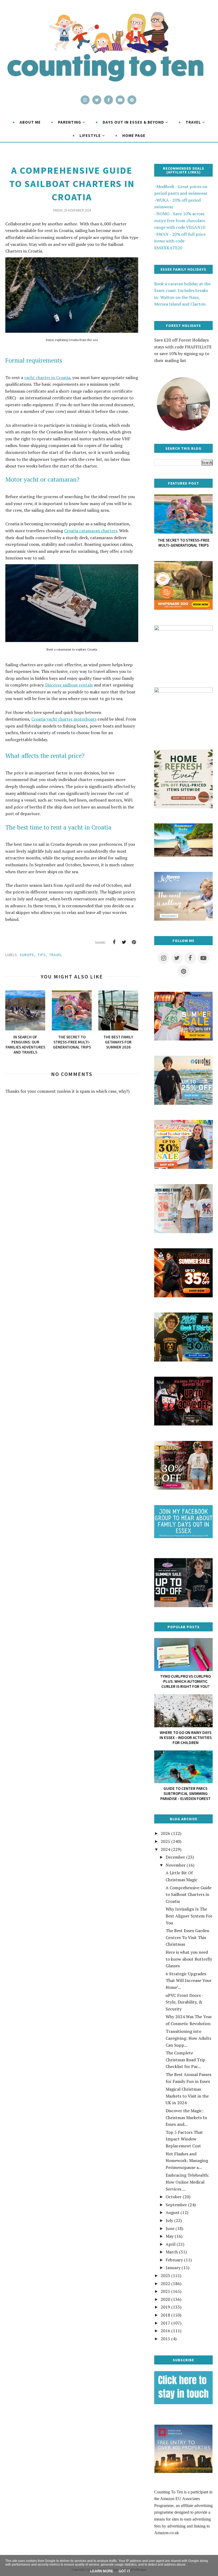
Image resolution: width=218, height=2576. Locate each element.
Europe (27, 955)
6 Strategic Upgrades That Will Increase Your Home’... (189, 1980)
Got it (124, 2571)
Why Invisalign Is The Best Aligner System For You (189, 1916)
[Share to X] (124, 942)
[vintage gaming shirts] (183, 1424)
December (175, 1857)
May (170, 2236)
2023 (165, 2276)
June (170, 2228)
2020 (165, 2299)
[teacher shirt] (183, 1167)
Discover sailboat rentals (69, 685)
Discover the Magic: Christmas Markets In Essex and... (186, 2117)
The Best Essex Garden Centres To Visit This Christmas (187, 1937)
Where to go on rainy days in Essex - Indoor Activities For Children (186, 1738)
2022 (165, 2284)
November (176, 1865)
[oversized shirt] (183, 1488)
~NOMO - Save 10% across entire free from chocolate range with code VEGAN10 (180, 220)
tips (42, 955)
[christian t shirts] (183, 1103)
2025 (165, 1841)
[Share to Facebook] (114, 942)
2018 (165, 2315)
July (169, 2220)
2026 (165, 1833)
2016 (165, 2331)
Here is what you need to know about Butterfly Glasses (189, 1959)
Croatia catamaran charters (91, 531)
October (174, 2197)
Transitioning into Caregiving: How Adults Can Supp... (188, 2038)
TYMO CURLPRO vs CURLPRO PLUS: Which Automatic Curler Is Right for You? (185, 1681)
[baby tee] (183, 1606)
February (174, 2260)
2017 (165, 2323)
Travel (56, 955)
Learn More (102, 2571)
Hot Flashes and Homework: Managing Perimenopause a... (187, 2161)
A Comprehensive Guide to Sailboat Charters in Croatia (188, 1894)
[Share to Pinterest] (134, 942)
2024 (165, 1849)
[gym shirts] (183, 1296)
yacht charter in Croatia (47, 377)
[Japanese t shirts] (183, 1039)
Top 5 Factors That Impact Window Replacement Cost (184, 2139)
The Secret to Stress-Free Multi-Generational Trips (184, 543)
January (173, 2268)
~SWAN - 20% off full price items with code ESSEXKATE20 (180, 241)
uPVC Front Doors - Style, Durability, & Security (184, 2002)
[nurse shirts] (183, 1232)
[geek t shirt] (183, 1360)
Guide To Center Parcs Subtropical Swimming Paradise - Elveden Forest (185, 1793)
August (173, 2212)
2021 (165, 2291)
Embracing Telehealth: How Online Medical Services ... (187, 2182)
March (172, 2252)
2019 (165, 2307)
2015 (165, 2339)
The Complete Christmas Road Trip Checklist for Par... (185, 2060)
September (176, 2205)
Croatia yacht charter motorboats (64, 719)
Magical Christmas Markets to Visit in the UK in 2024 (187, 2096)
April (171, 2244)
